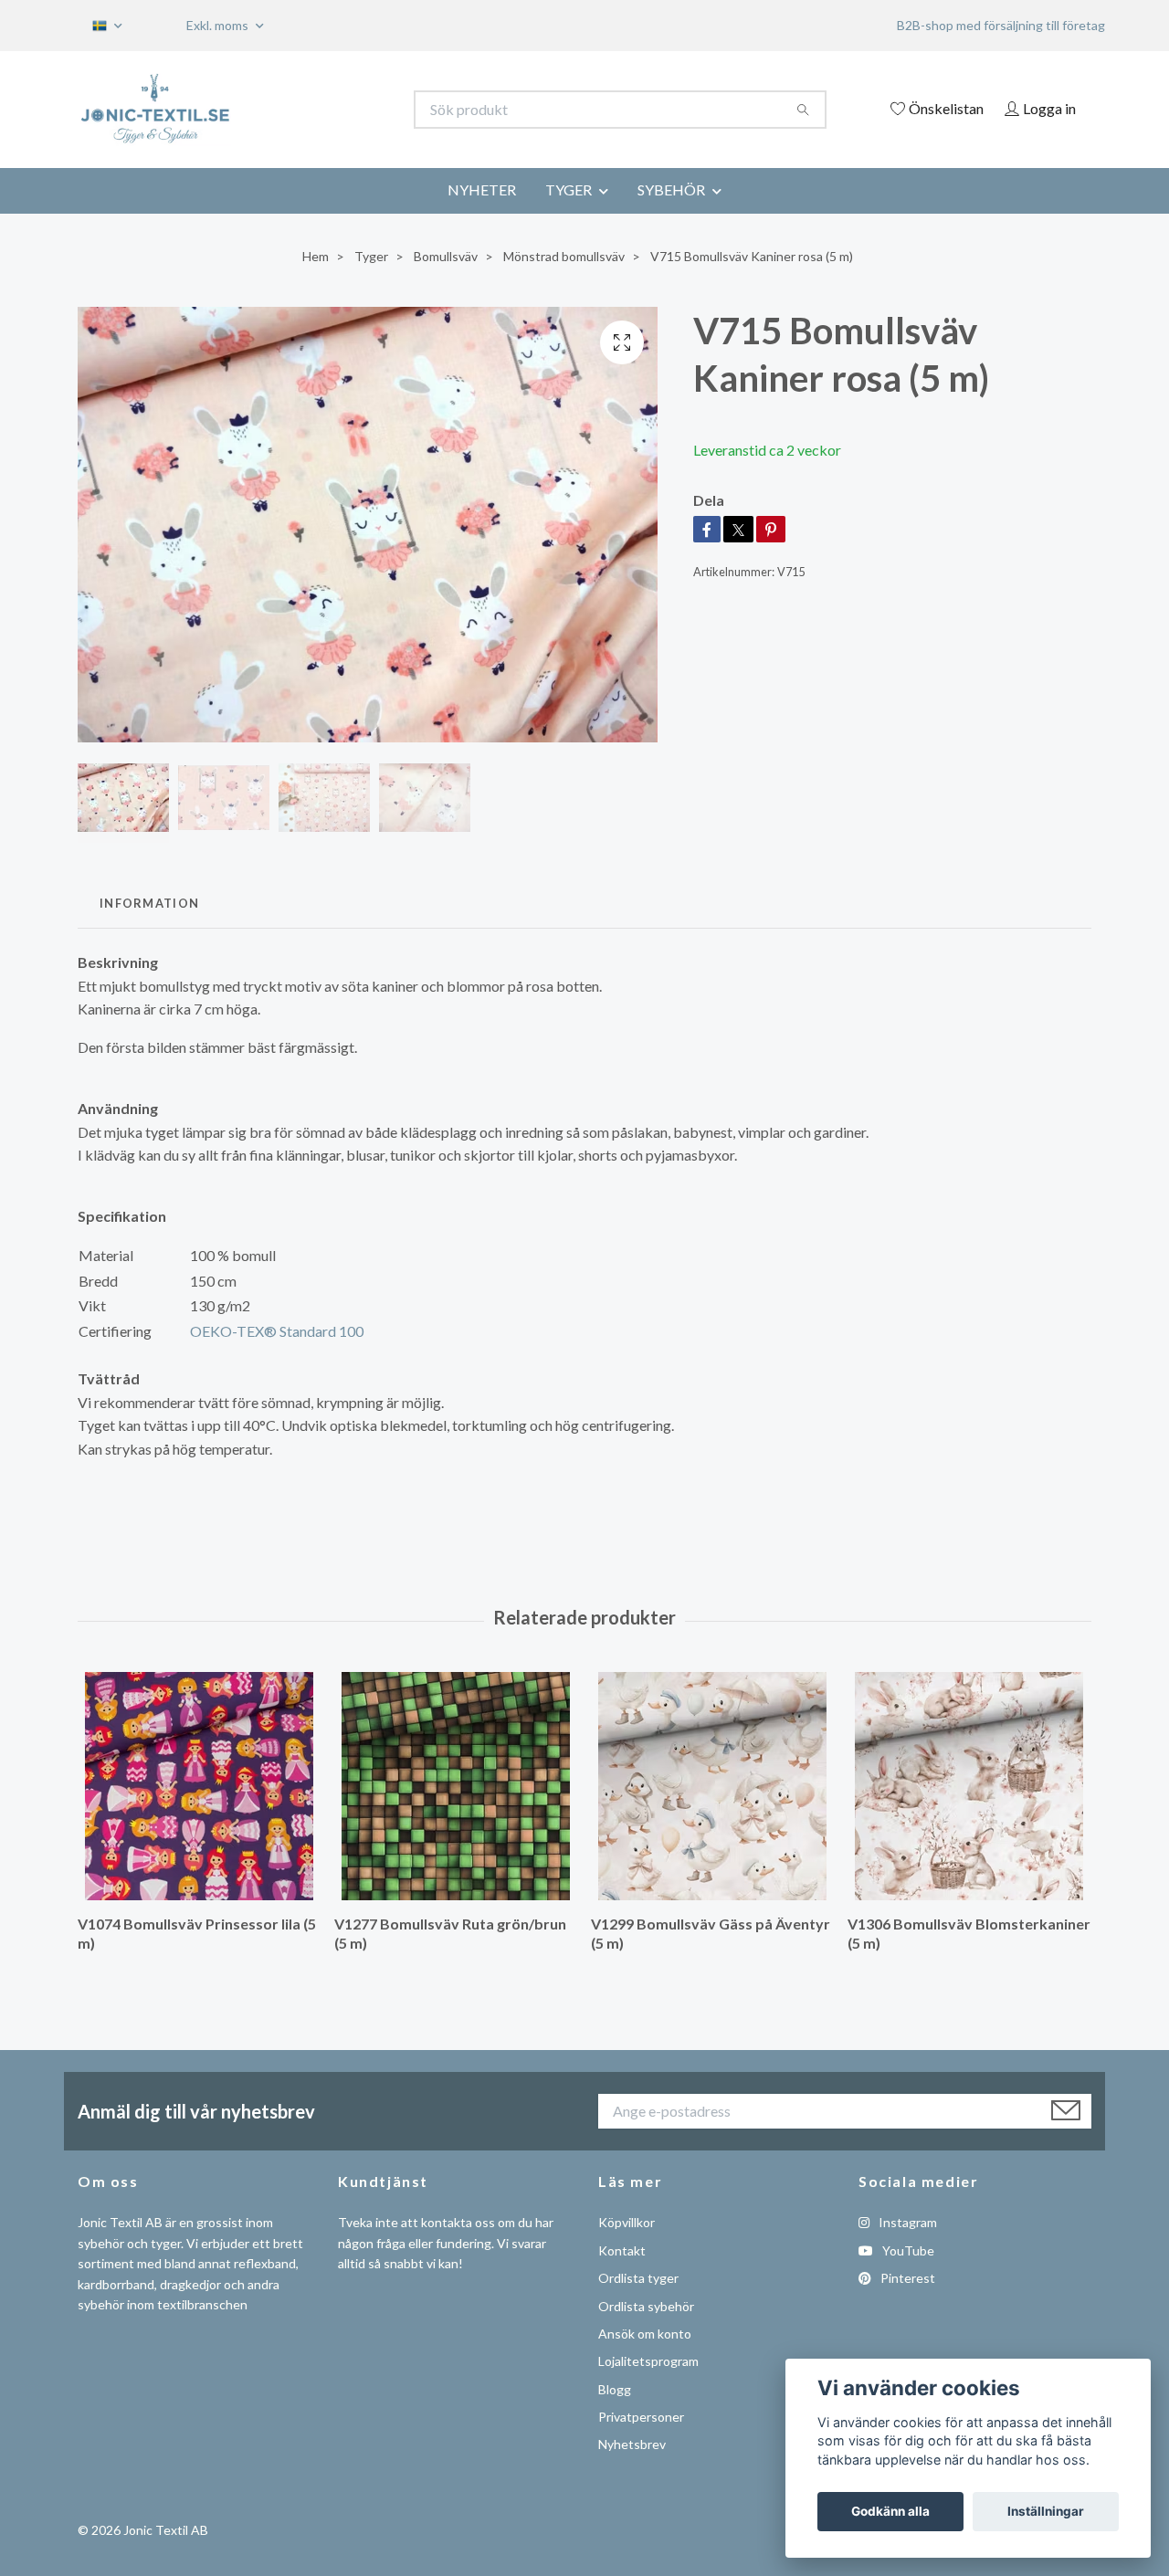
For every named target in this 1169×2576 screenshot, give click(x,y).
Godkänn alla (890, 2511)
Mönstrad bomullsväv (564, 256)
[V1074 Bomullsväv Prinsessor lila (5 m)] (199, 1786)
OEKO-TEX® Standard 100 (277, 1331)
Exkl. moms (219, 25)
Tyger (371, 256)
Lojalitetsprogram (648, 2361)
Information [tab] (149, 903)
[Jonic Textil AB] (332, 110)
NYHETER (482, 189)
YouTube (907, 2250)
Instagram (906, 2222)
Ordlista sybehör (646, 2306)
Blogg (615, 2389)
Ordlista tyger (638, 2278)
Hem (316, 256)
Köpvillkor (627, 2222)
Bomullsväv (446, 256)
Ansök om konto (645, 2334)
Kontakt (622, 2250)
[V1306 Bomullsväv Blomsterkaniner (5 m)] (969, 1786)
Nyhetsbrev (632, 2444)
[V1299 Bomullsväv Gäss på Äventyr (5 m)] (712, 1786)
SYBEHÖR (671, 189)
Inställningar (1046, 2511)
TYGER (569, 189)
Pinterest (906, 2278)
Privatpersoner (641, 2417)
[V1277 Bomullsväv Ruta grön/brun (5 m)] (456, 1786)
